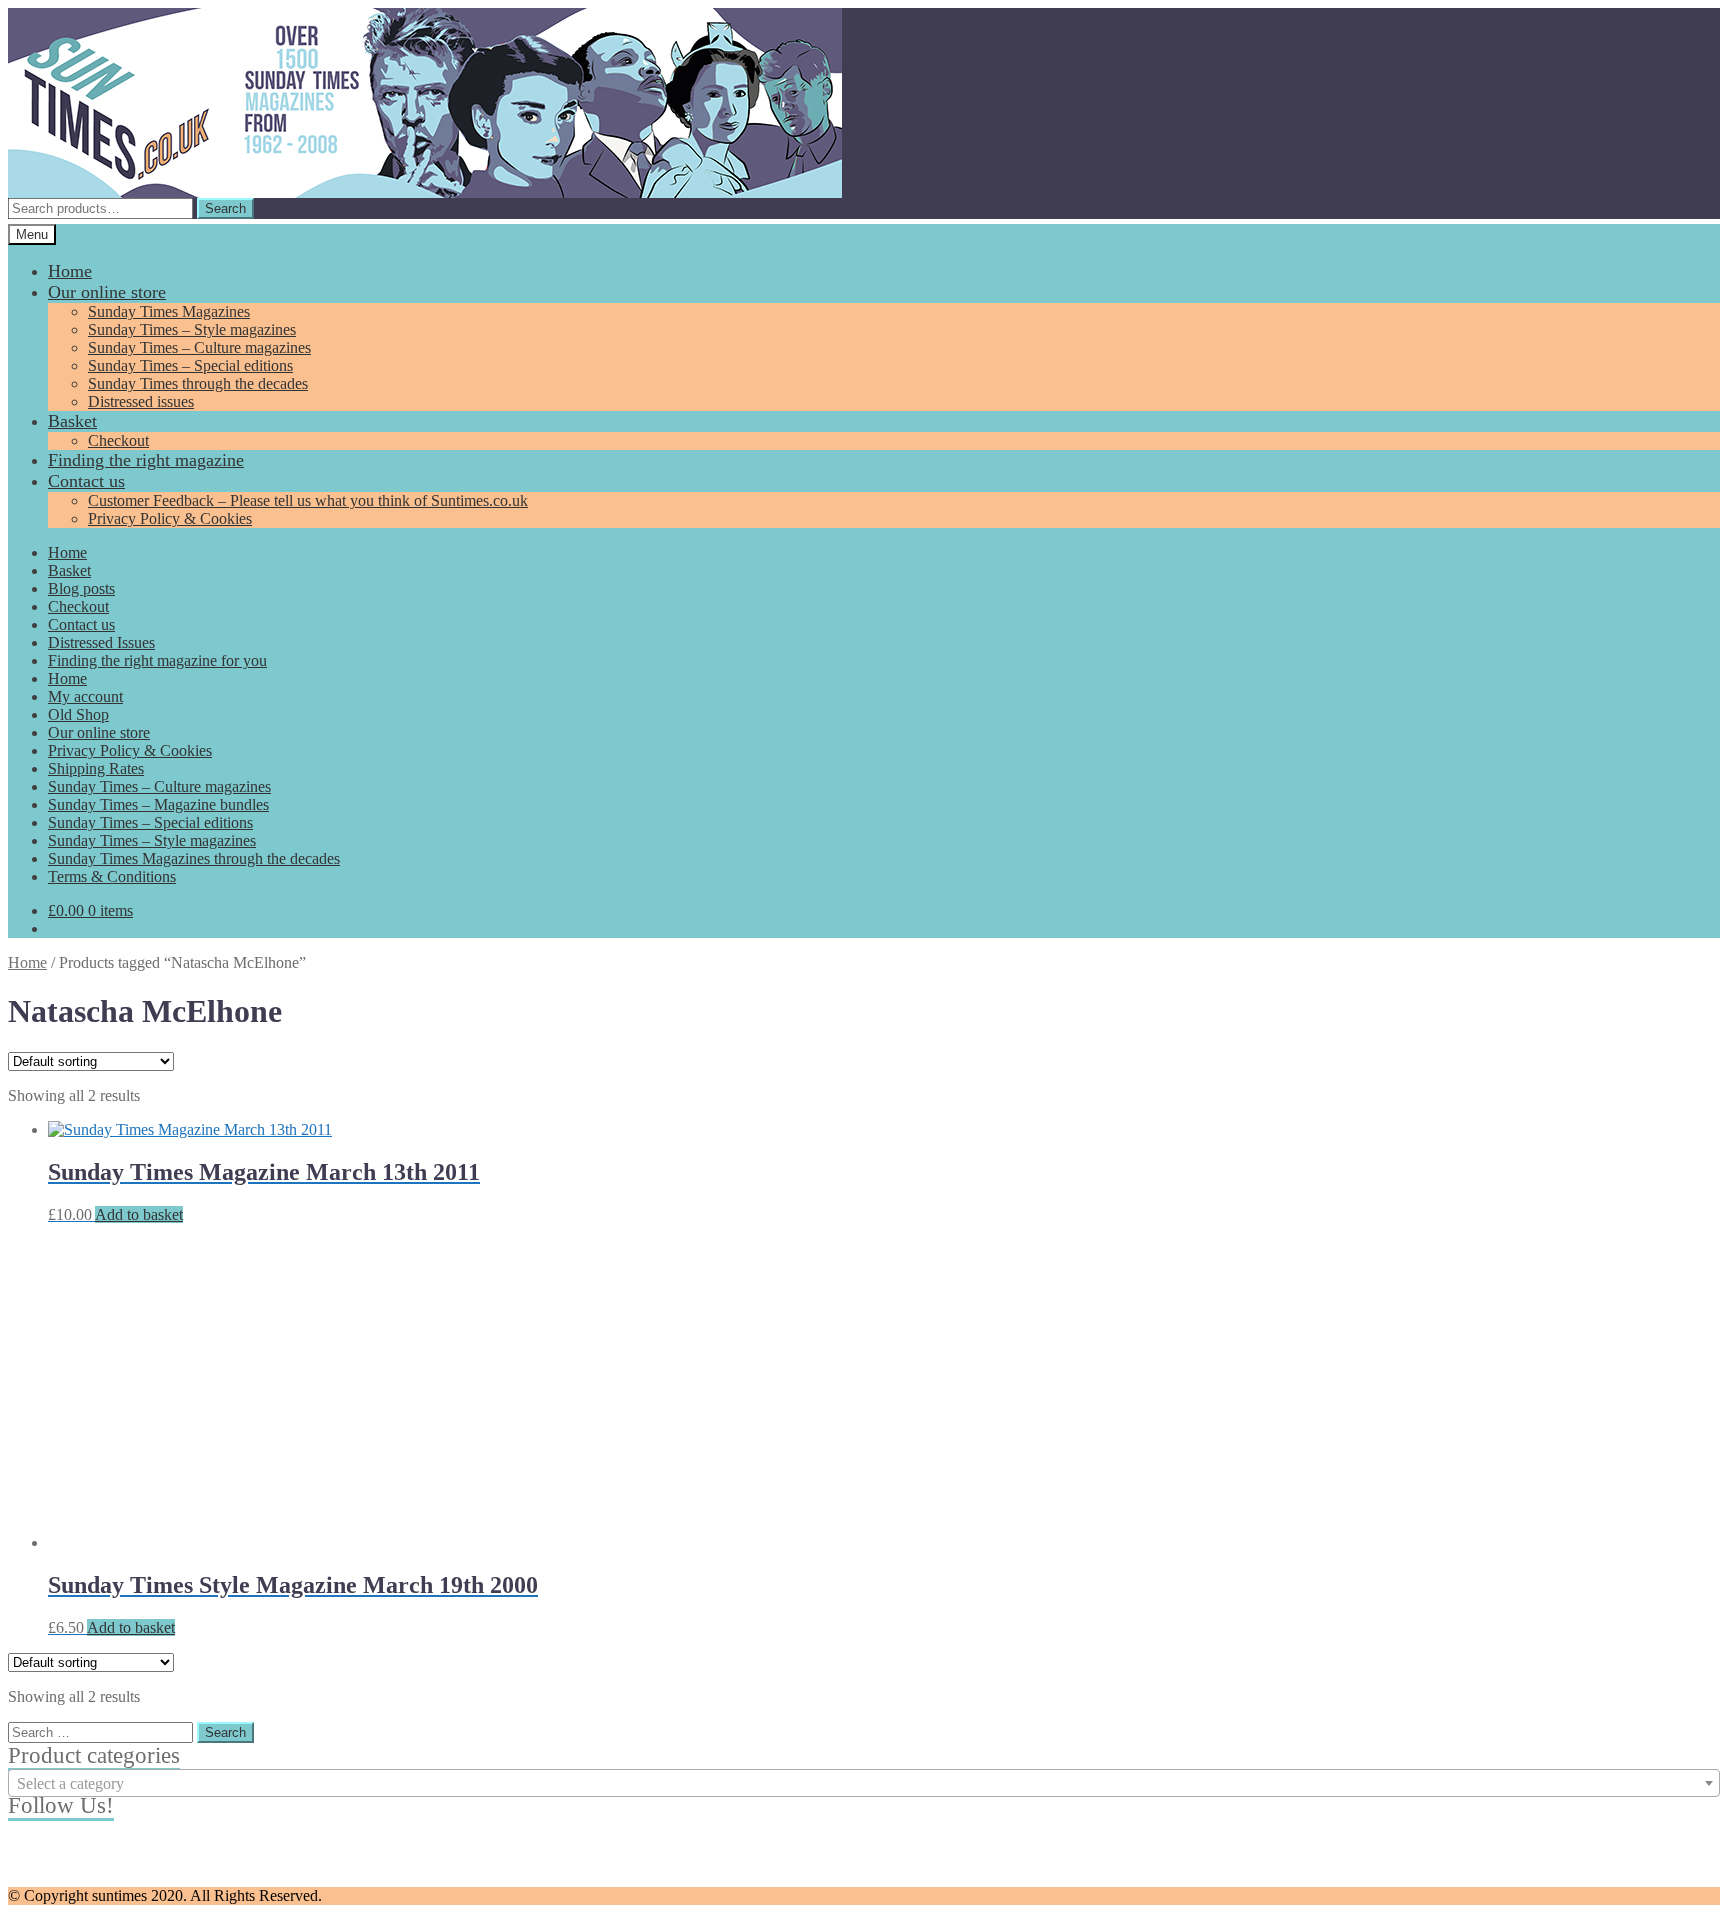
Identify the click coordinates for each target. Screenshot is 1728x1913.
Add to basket (139, 1214)
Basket (72, 421)
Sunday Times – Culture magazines (199, 347)
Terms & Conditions (112, 876)
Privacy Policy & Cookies (170, 518)
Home (70, 271)
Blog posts (81, 588)
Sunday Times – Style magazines (192, 329)
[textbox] (864, 1784)
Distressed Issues (101, 642)
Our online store (107, 292)
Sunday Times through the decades (198, 383)
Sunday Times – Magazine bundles (158, 804)
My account (85, 696)
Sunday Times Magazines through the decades (194, 858)
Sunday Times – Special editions (190, 365)
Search (225, 208)
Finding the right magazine (146, 460)
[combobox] (864, 1783)
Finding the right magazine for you (157, 660)
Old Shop (78, 714)
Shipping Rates (96, 768)
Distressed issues (141, 401)
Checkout (118, 440)
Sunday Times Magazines (169, 311)
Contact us (86, 481)
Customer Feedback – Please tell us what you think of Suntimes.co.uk (308, 500)
